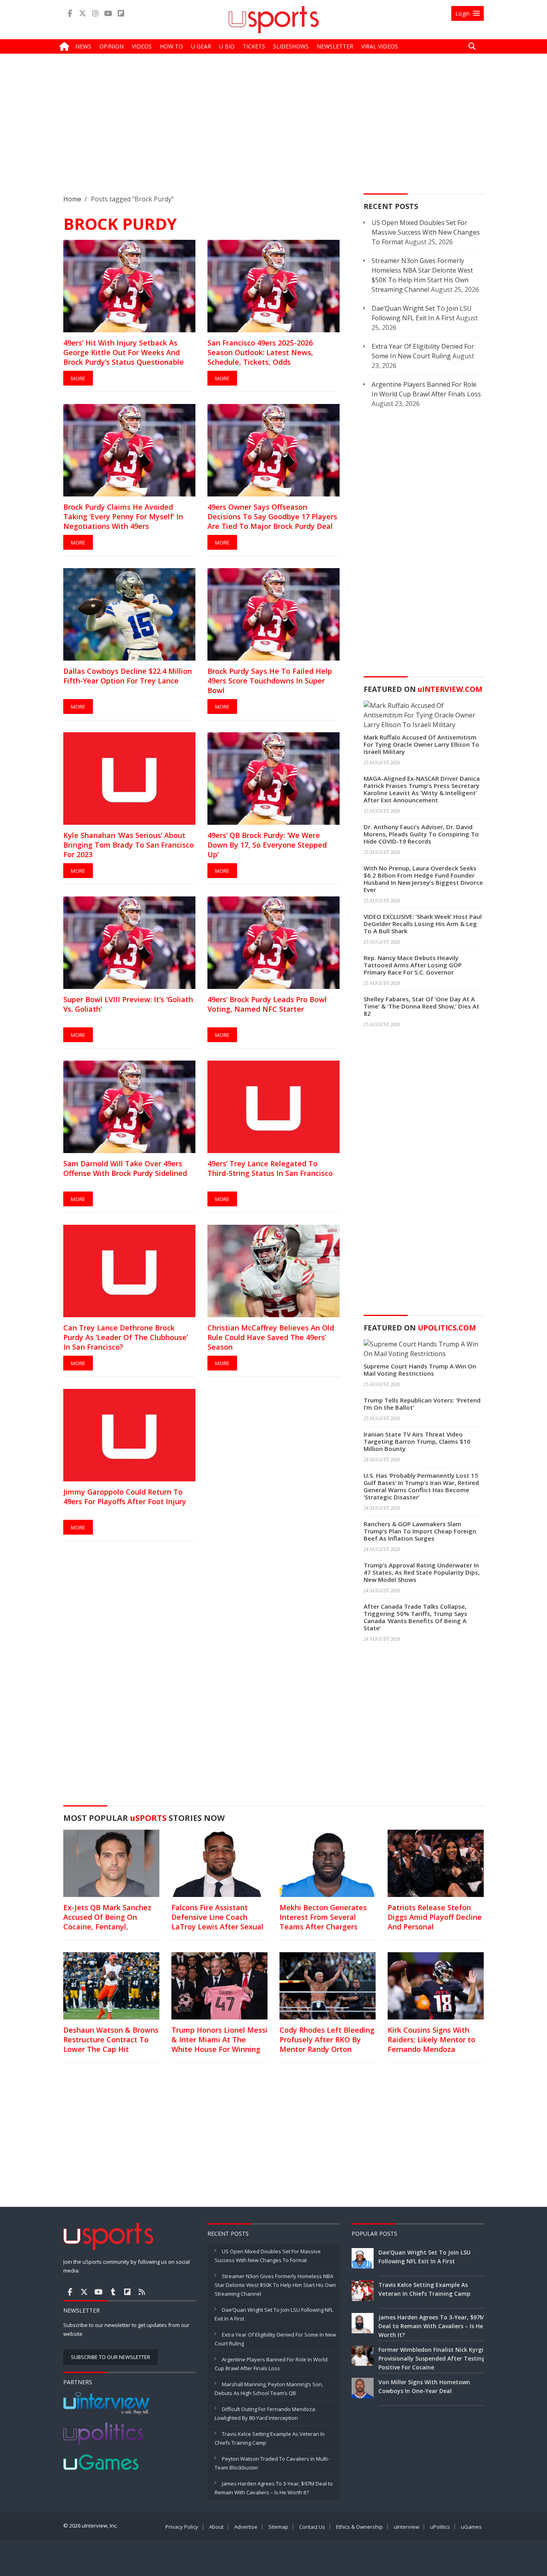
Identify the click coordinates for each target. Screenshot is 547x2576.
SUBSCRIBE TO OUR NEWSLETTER (111, 2357)
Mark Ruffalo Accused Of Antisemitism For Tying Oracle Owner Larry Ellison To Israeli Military (421, 744)
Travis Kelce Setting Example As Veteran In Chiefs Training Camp (424, 2289)
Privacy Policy (182, 2527)
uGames (471, 2527)
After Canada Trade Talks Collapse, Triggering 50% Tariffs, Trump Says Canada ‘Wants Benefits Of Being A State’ (415, 1617)
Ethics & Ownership (359, 2527)
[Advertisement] (273, 130)
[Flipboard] (121, 13)
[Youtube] (108, 13)
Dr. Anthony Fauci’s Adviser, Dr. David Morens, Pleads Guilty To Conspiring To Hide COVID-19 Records (421, 834)
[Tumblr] (113, 2292)
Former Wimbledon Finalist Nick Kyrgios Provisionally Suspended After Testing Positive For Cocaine (434, 2358)
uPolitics (440, 2527)
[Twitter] (82, 13)
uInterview (406, 2527)
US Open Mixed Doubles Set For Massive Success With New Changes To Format (426, 232)
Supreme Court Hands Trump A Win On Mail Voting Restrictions (420, 1370)
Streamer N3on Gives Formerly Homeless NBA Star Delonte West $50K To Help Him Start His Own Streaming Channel (275, 2285)
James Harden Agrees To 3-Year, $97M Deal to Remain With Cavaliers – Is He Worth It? (432, 2326)
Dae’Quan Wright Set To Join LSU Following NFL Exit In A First (424, 2257)
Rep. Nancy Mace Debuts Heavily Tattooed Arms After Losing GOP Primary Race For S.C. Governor (413, 965)
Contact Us (312, 2527)
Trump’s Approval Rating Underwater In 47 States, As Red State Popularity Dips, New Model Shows (422, 1572)
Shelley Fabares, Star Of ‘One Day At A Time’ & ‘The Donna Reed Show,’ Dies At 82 (421, 1006)
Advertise (246, 2527)
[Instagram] (95, 13)
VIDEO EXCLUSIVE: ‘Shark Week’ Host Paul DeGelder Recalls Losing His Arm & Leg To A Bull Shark (423, 924)
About (216, 2527)
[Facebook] (70, 13)
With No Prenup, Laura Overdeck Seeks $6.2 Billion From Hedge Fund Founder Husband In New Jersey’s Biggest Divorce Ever (423, 879)
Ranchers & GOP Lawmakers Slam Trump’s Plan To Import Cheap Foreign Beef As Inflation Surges (420, 1531)
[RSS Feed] (142, 2292)
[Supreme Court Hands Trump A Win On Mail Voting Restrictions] (424, 1348)
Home (72, 199)
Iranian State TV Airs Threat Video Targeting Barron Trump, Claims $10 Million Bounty (417, 1441)
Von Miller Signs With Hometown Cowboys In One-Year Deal (424, 2386)
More (78, 378)
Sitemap (278, 2527)
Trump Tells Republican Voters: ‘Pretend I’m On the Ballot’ (422, 1404)
